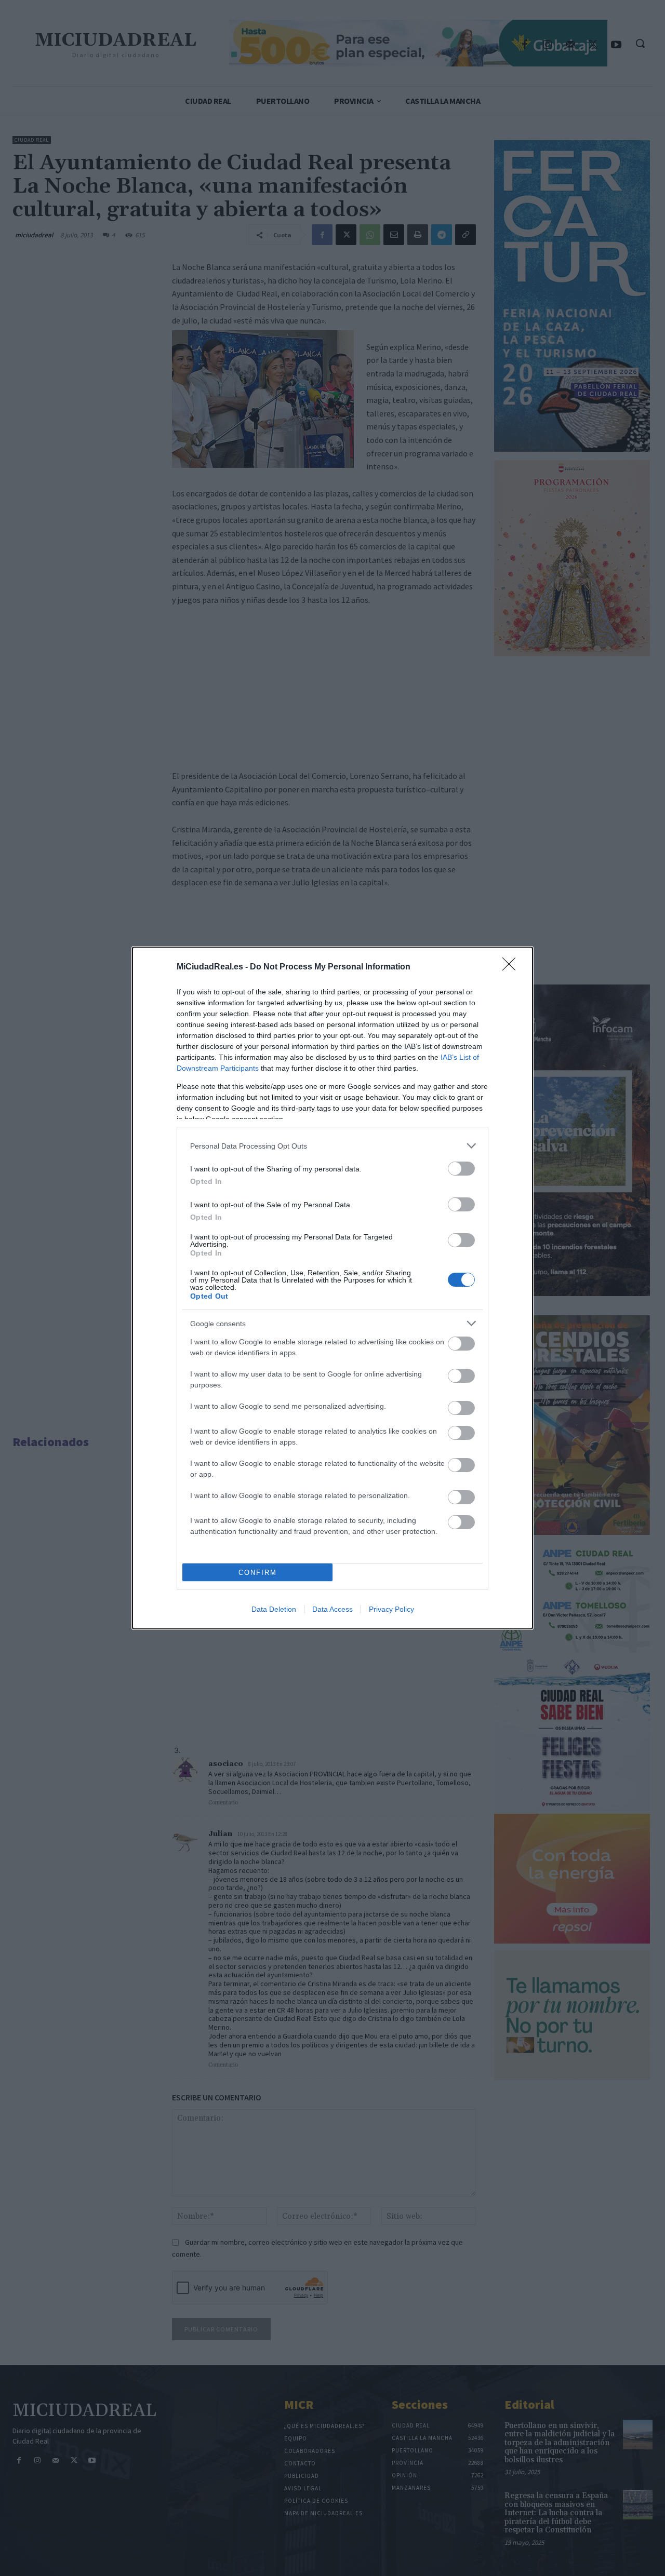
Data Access (332, 1609)
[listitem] (332, 1146)
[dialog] (332, 1288)
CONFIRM (258, 1573)
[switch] (461, 1169)
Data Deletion (274, 1609)
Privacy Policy (391, 1609)
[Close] (512, 967)
